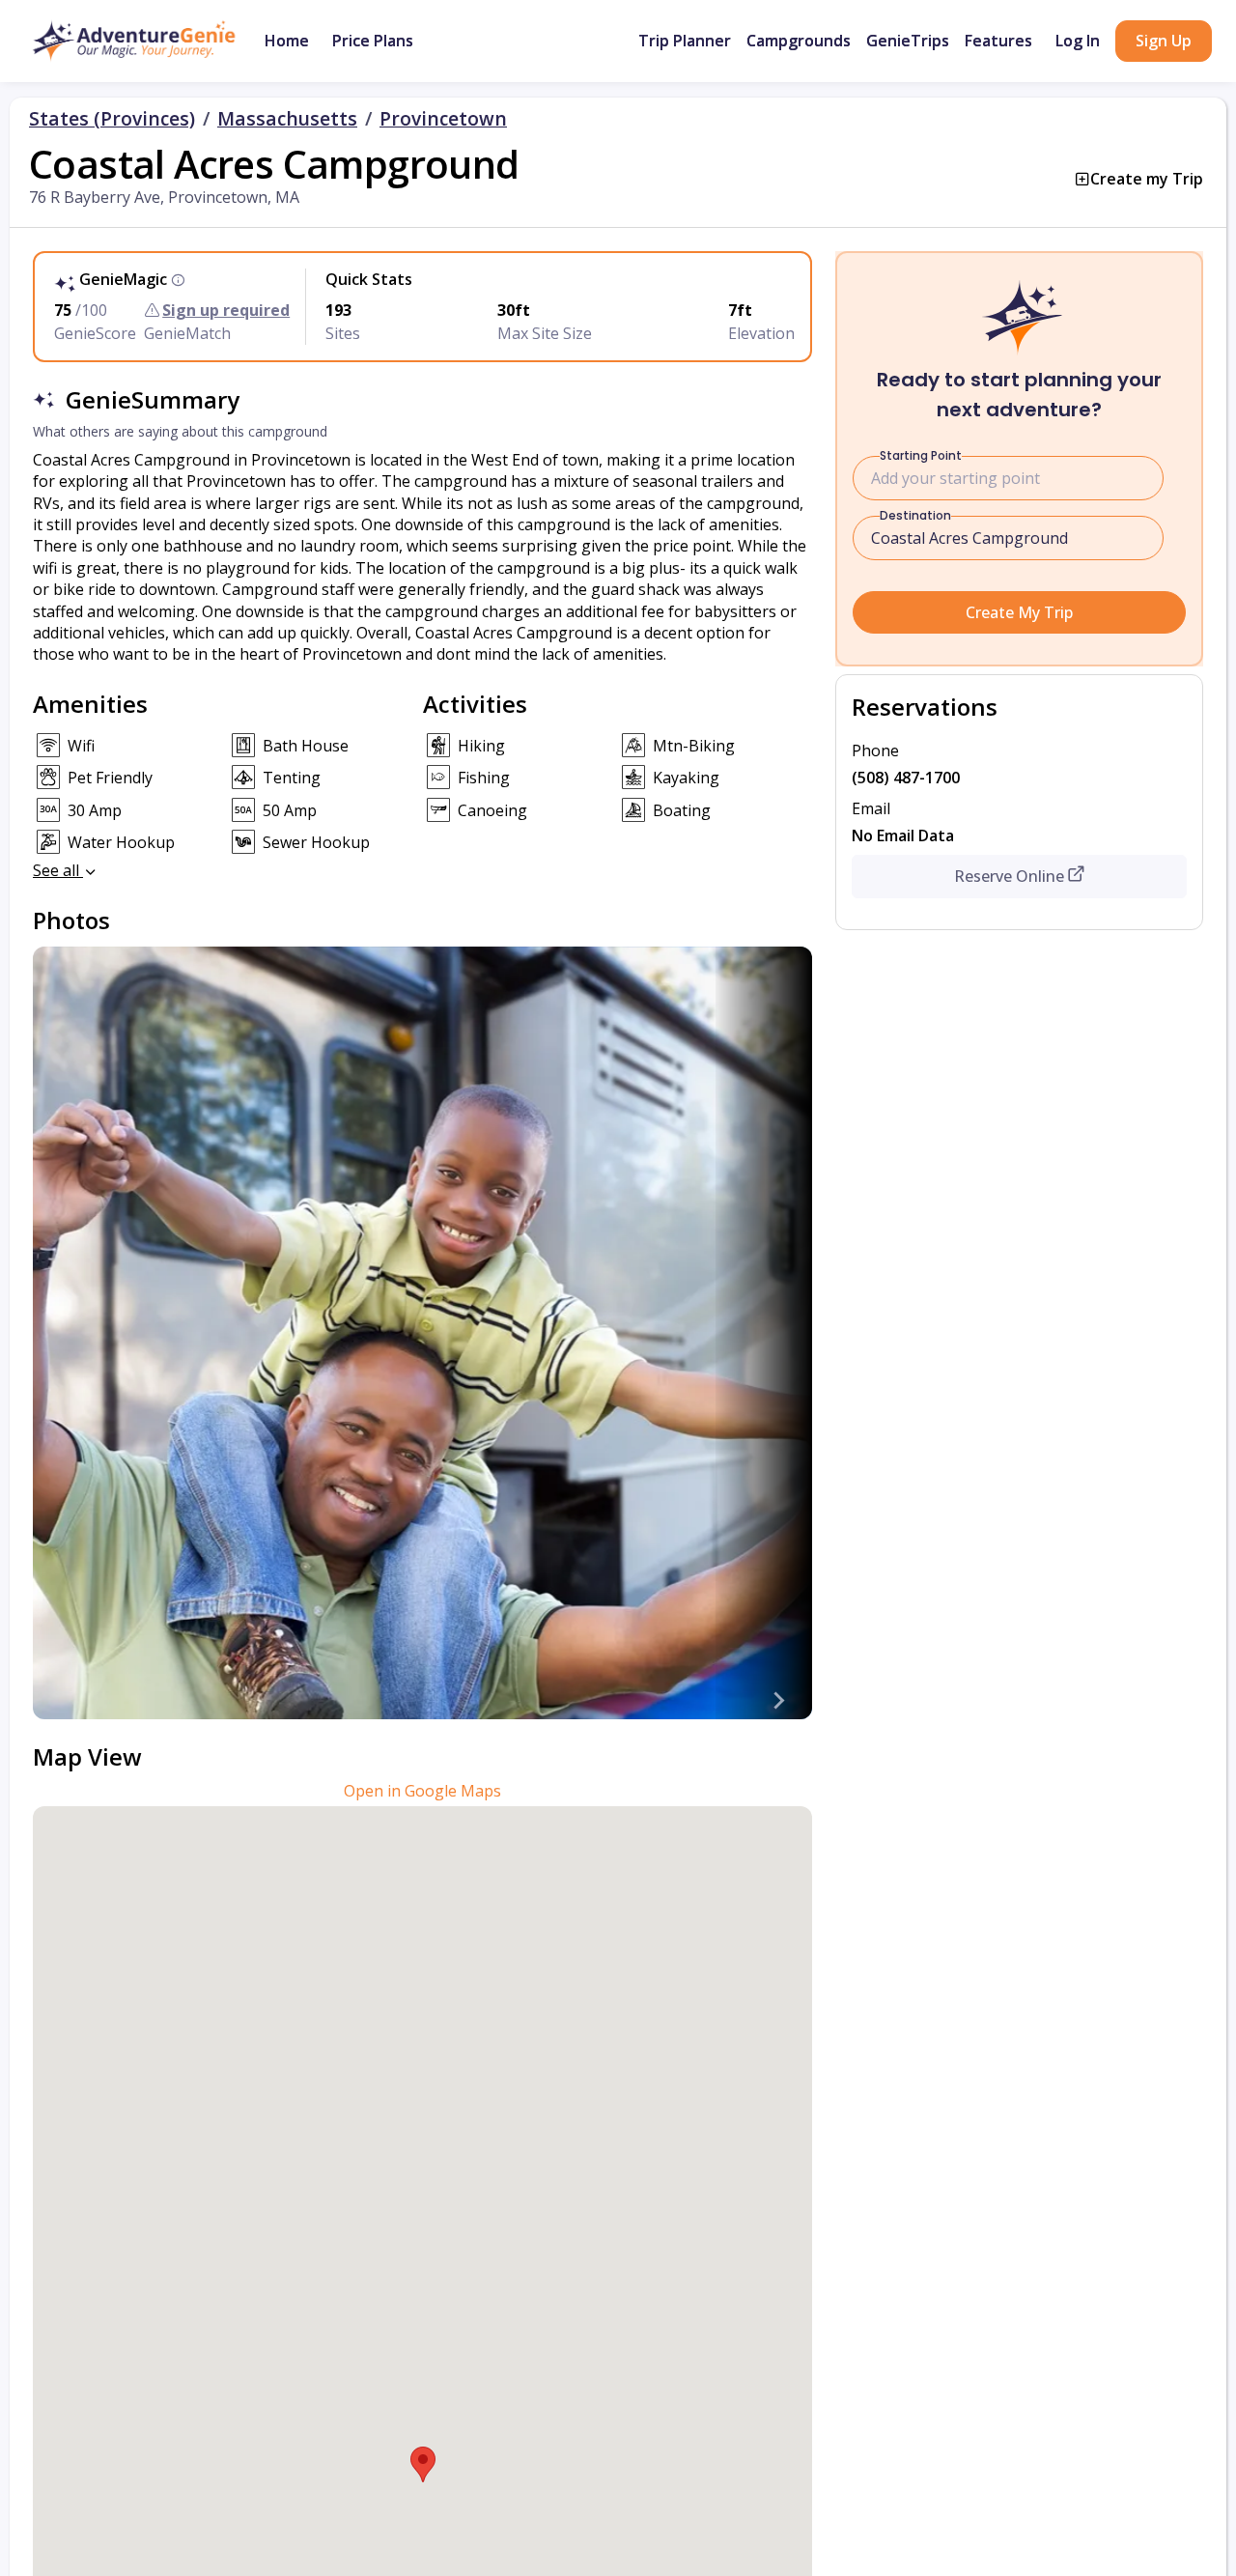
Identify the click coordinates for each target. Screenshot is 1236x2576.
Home (287, 41)
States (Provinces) (112, 119)
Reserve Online (1009, 876)
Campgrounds (799, 41)
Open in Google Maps (422, 1791)
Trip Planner (685, 41)
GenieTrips (908, 41)
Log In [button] (1078, 41)
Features (998, 41)
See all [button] (58, 870)
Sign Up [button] (1164, 41)
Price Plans (373, 41)
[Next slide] (777, 1700)
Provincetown (443, 119)
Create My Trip (1019, 612)
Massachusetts (287, 119)
